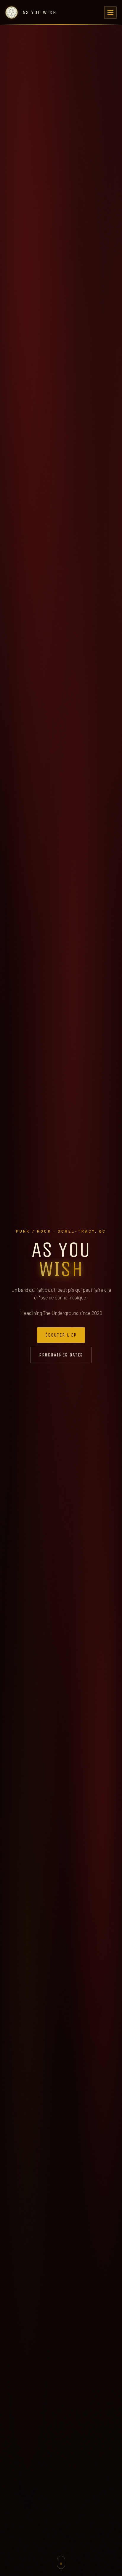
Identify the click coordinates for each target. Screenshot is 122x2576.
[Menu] (110, 12)
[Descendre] (61, 2562)
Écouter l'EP (61, 1335)
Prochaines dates (61, 1355)
